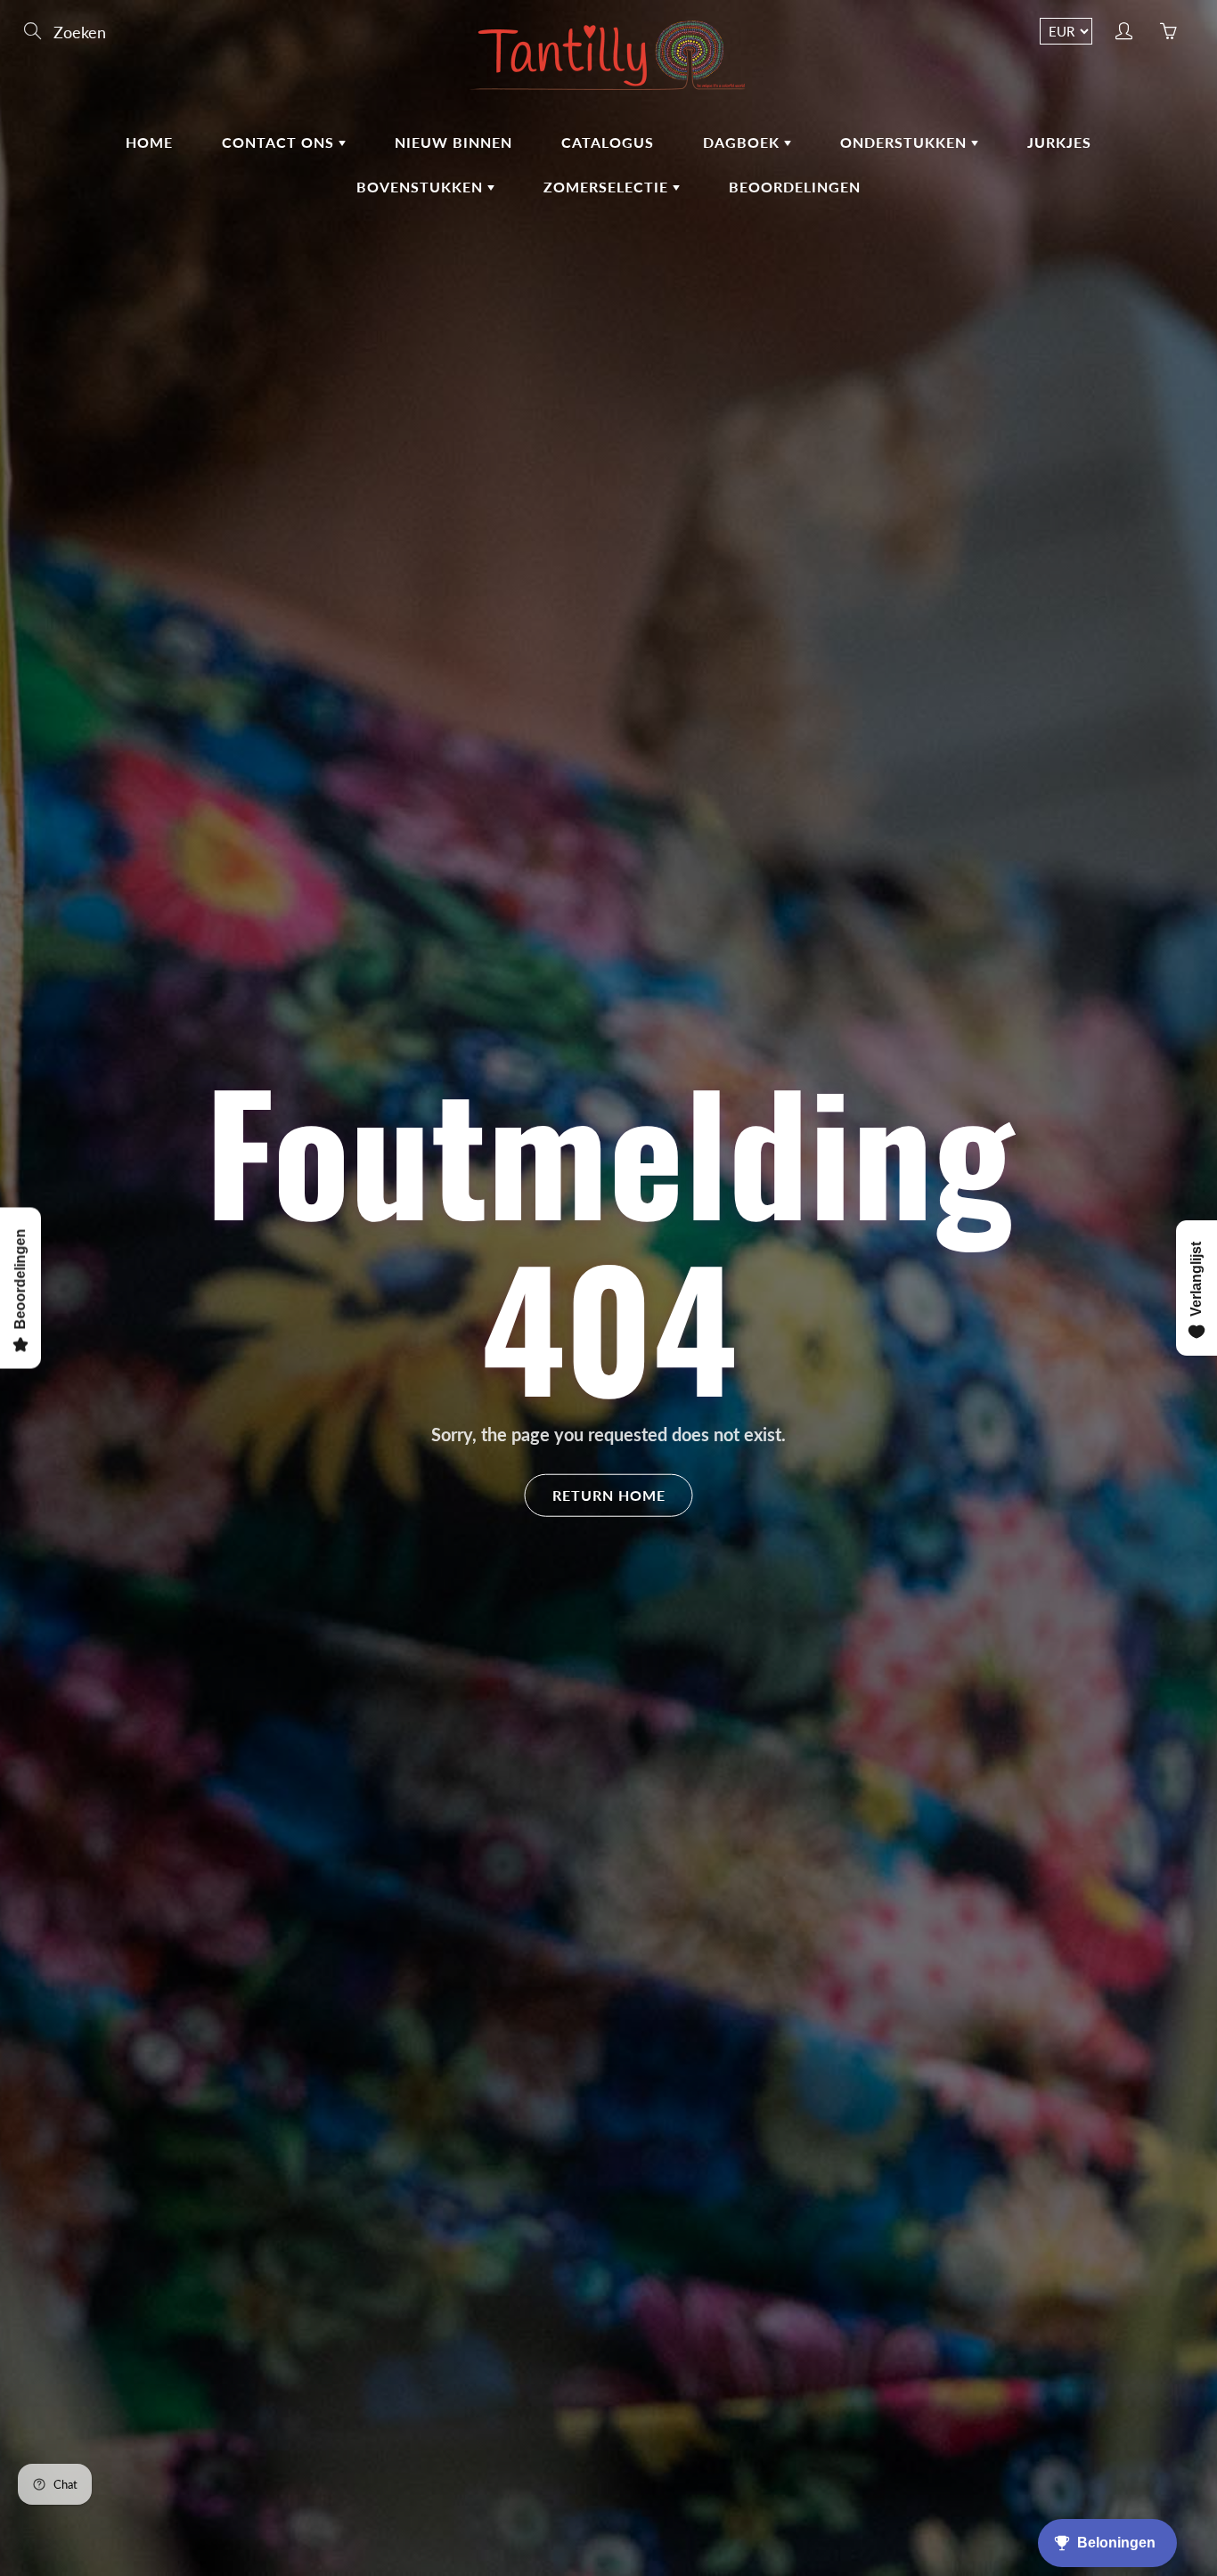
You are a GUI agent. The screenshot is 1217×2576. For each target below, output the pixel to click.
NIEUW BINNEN (453, 142)
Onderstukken (906, 142)
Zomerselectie (608, 187)
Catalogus (608, 142)
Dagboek (743, 142)
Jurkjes (1059, 142)
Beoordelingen (795, 187)
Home (149, 142)
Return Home (609, 1494)
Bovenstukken (422, 187)
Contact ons (280, 142)
